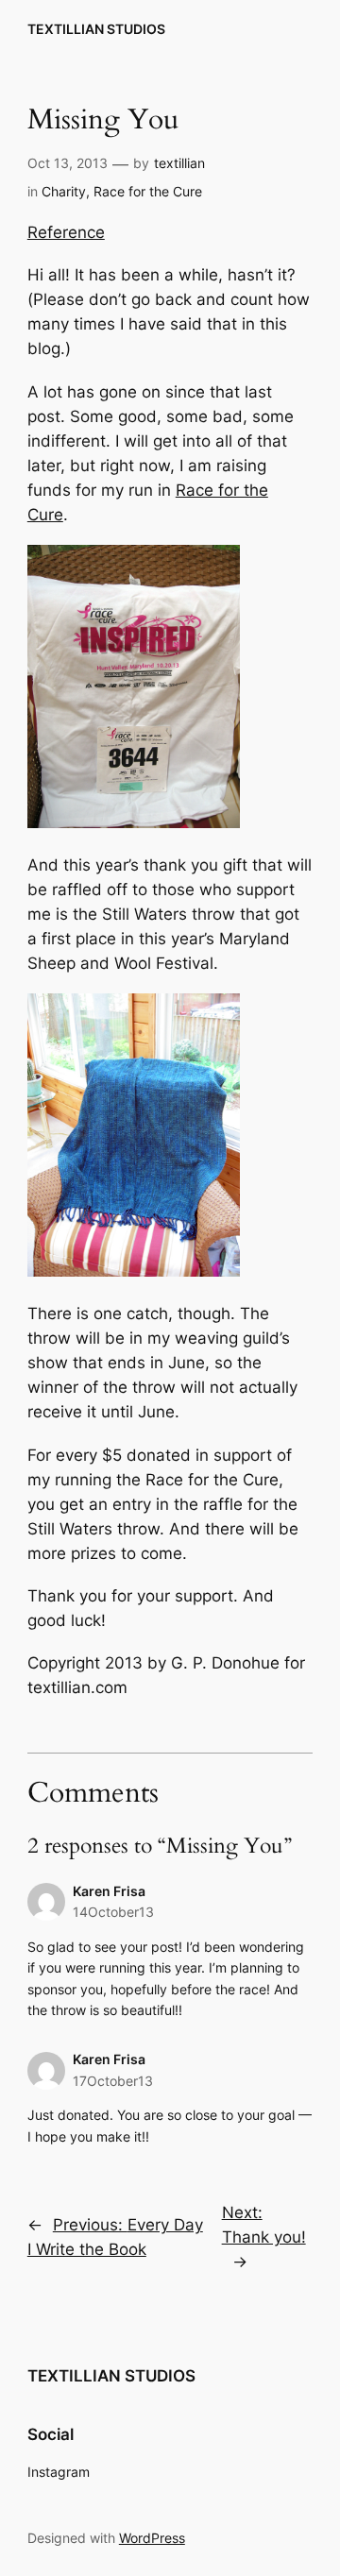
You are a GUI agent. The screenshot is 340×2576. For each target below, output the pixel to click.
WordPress (152, 2538)
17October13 (113, 2081)
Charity (64, 191)
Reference (66, 232)
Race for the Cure (148, 191)
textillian (179, 163)
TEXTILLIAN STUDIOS (96, 29)
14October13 (113, 1912)
